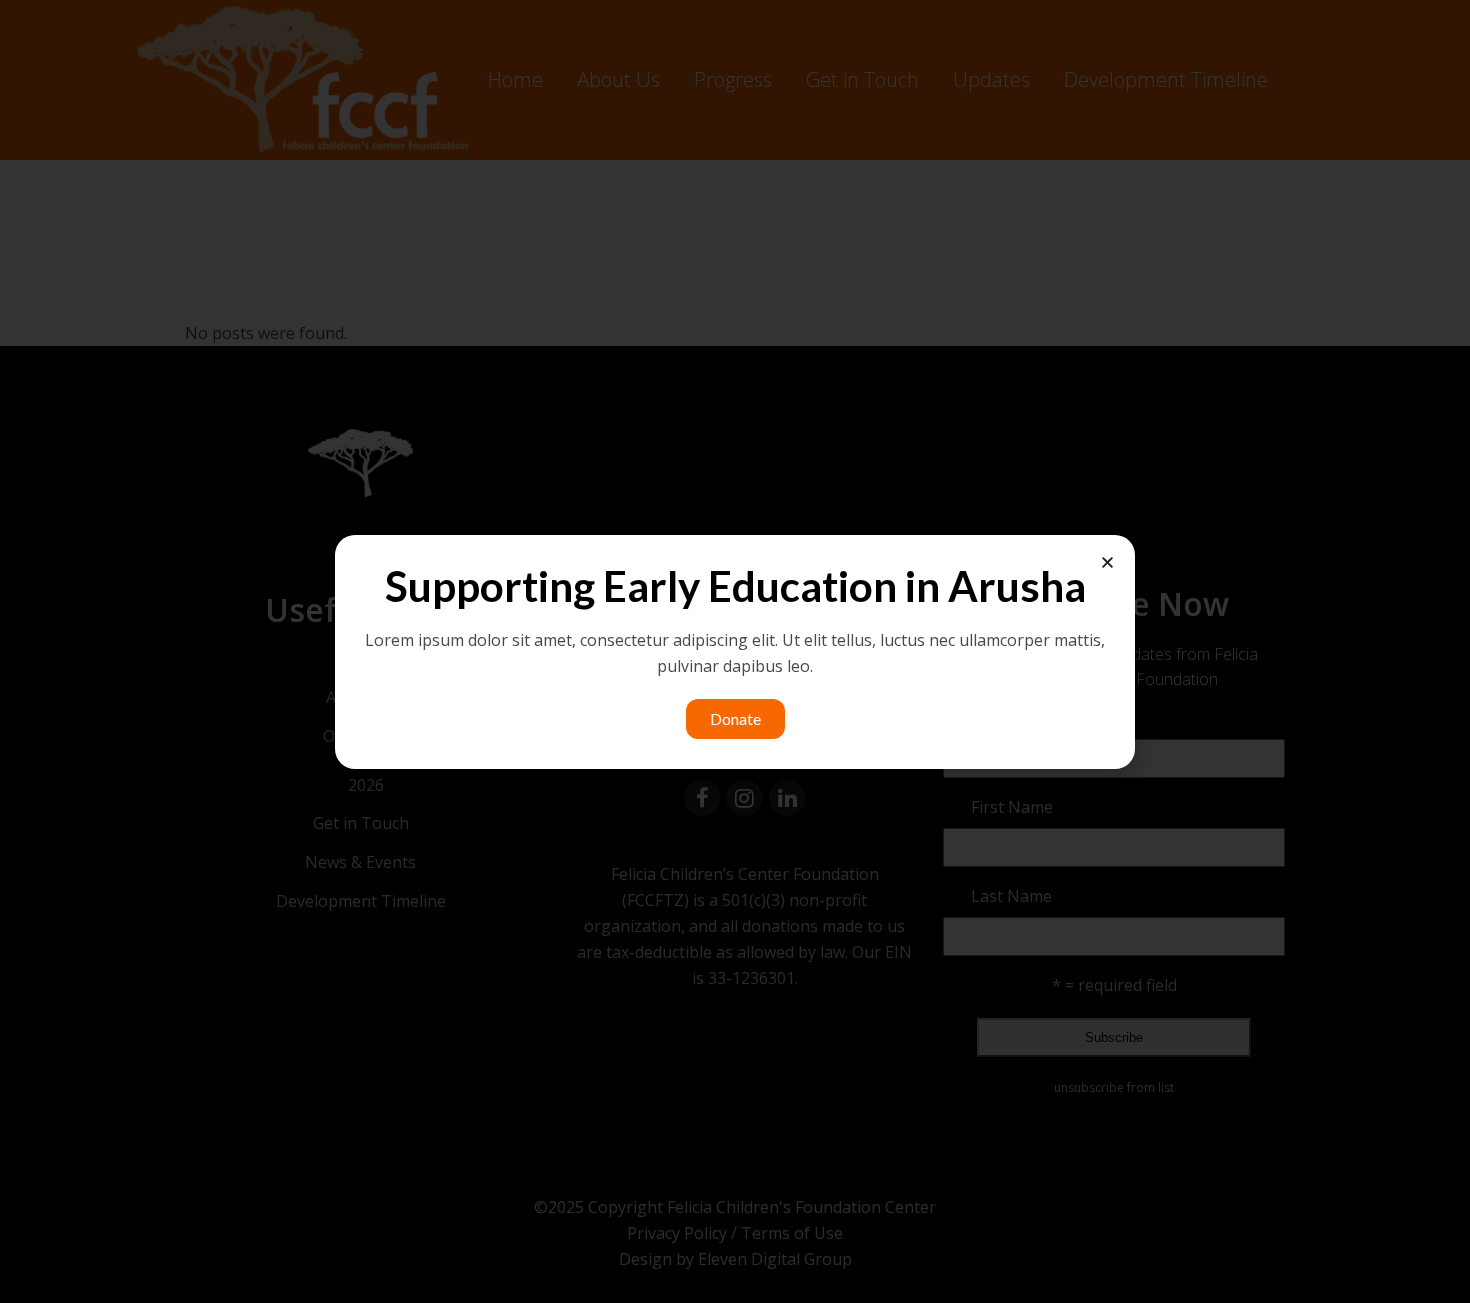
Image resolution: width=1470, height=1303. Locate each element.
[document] (735, 651)
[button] (1107, 562)
